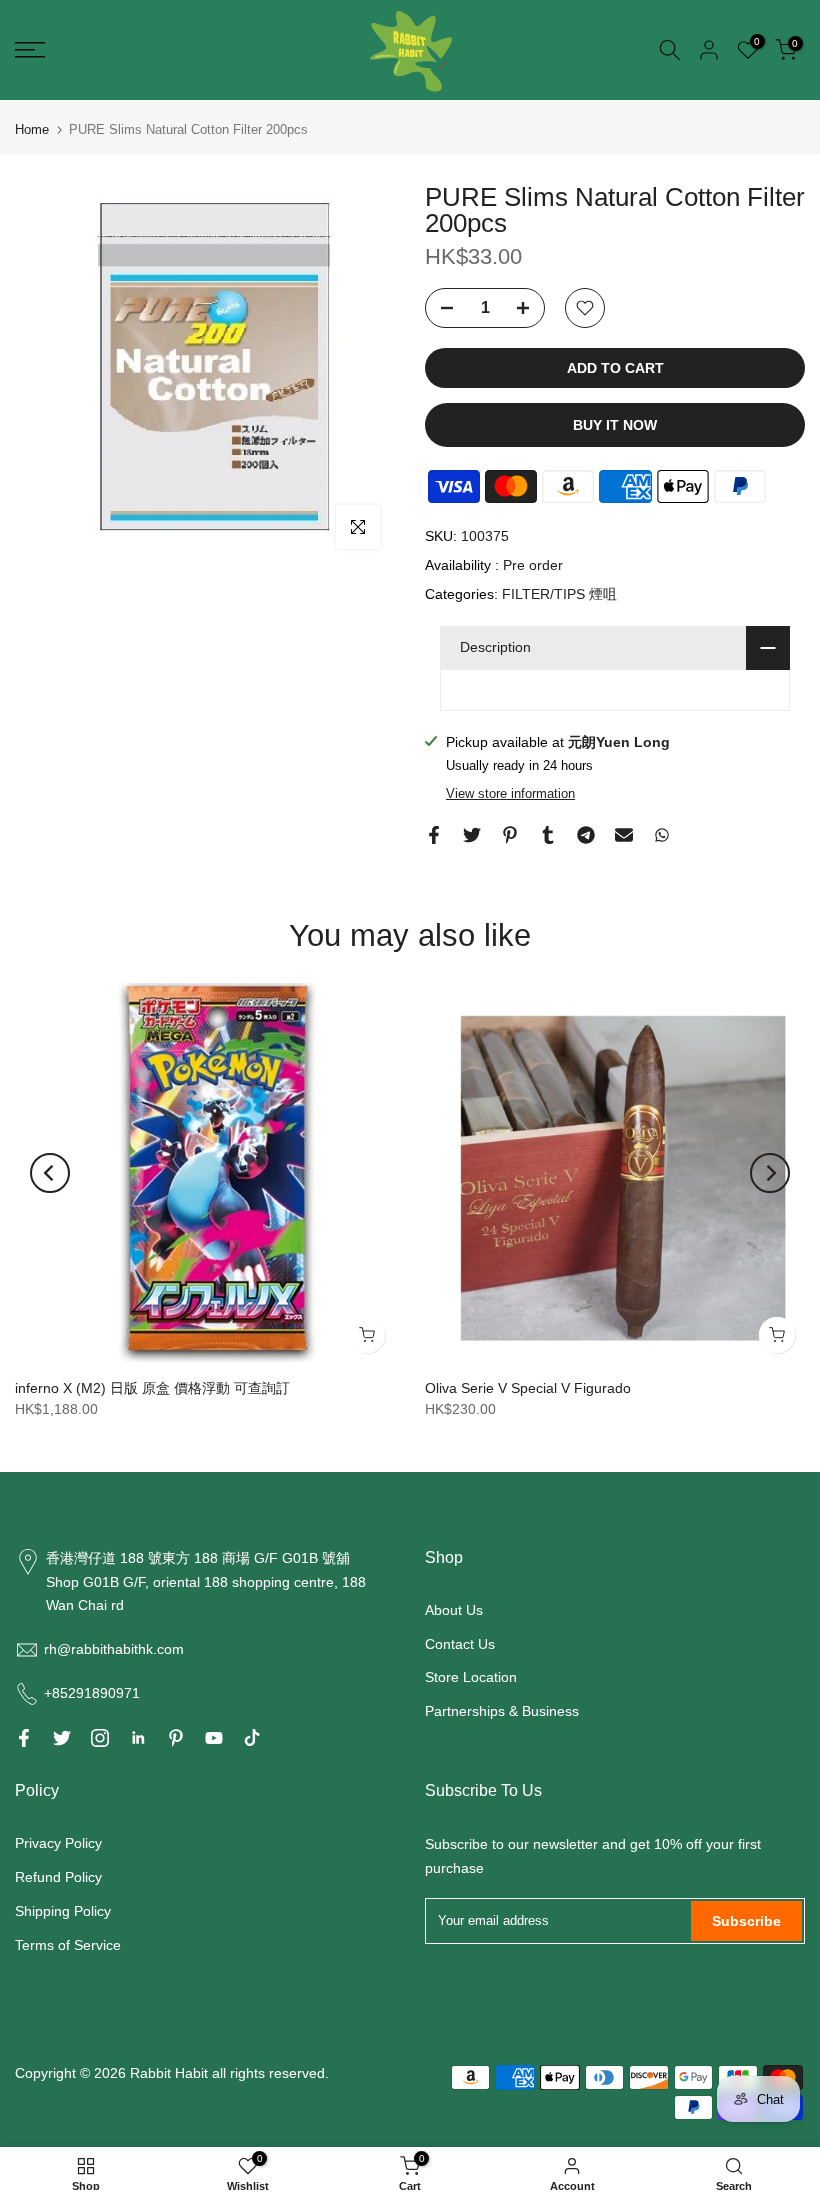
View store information (510, 793)
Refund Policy (58, 1877)
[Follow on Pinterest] (176, 1738)
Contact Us (460, 1644)
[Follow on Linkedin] (138, 1738)
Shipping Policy (63, 1911)
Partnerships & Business (502, 1711)
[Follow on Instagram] (100, 1738)
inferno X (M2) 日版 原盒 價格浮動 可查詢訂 (152, 1388)
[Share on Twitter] (472, 835)
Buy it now (615, 425)
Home (32, 129)
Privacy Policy (58, 1843)
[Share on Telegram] (586, 835)
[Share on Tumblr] (548, 835)
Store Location (471, 1677)
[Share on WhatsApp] (662, 835)
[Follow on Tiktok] (252, 1738)
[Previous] (50, 1173)
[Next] (770, 1173)
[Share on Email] (624, 835)
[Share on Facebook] (434, 835)
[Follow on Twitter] (62, 1738)
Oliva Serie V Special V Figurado (528, 1388)
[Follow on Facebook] (24, 1738)
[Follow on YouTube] (214, 1738)
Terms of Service (68, 1945)
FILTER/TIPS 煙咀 (559, 594)
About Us (454, 1610)
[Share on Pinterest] (510, 835)
